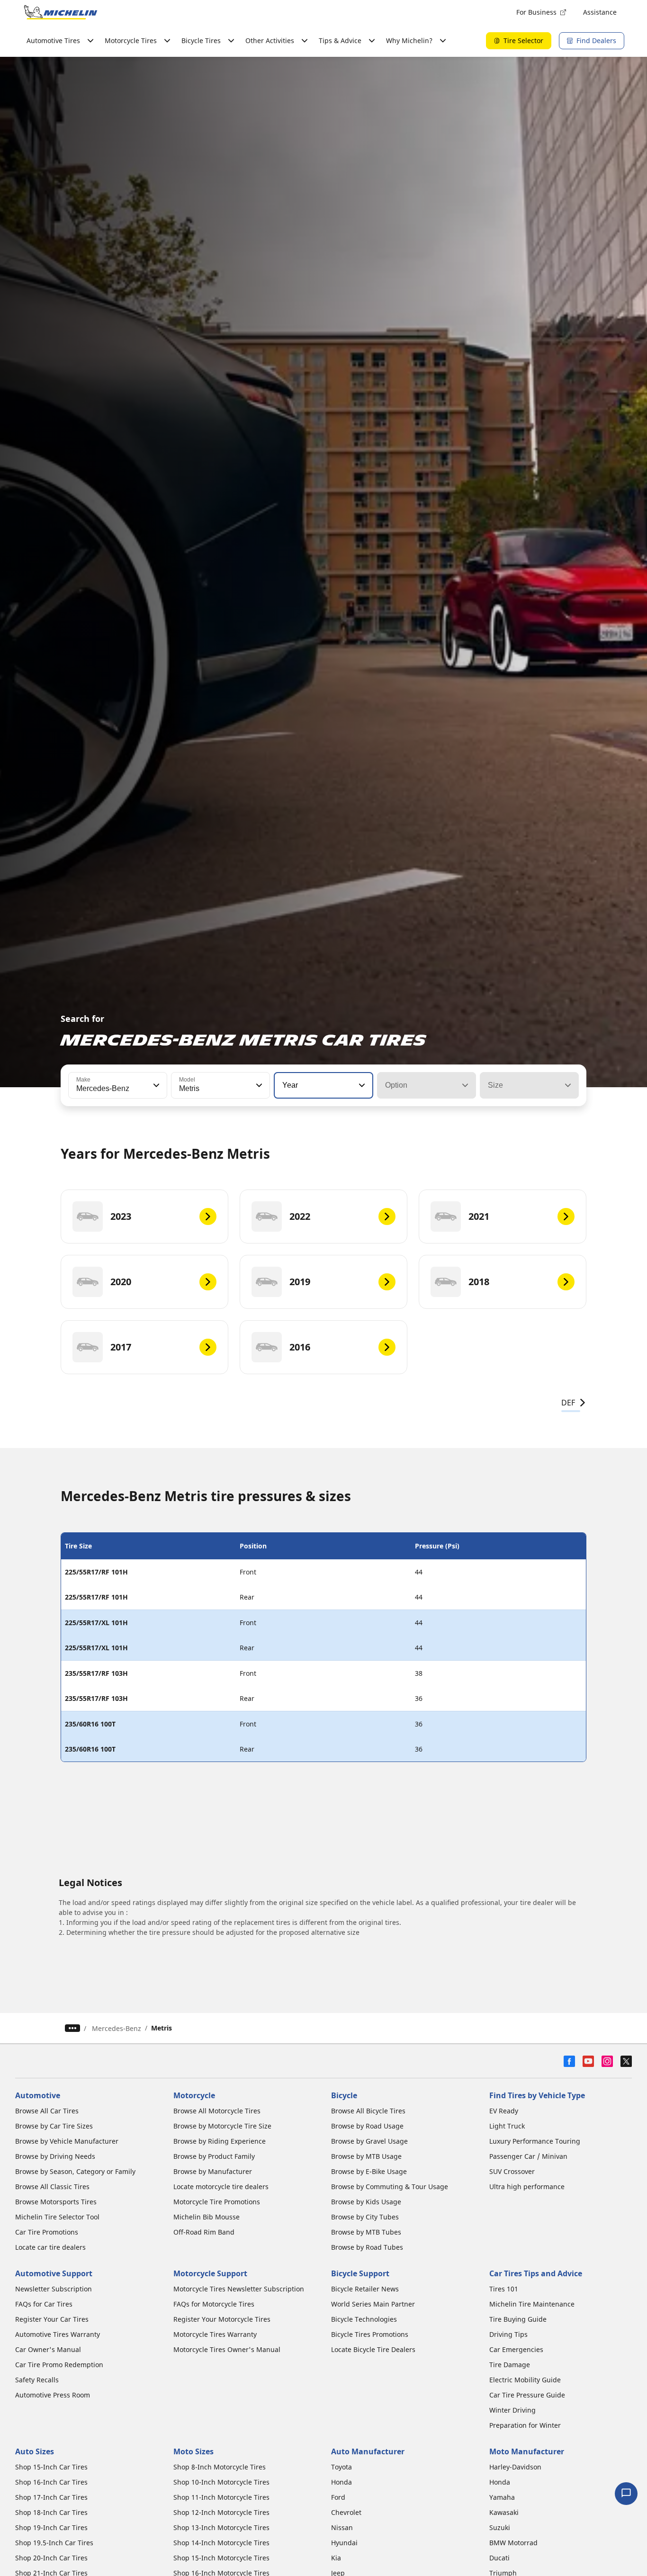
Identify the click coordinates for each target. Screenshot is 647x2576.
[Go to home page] (61, 12)
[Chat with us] (626, 2494)
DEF (568, 1403)
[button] (155, 1085)
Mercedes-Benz (117, 2028)
